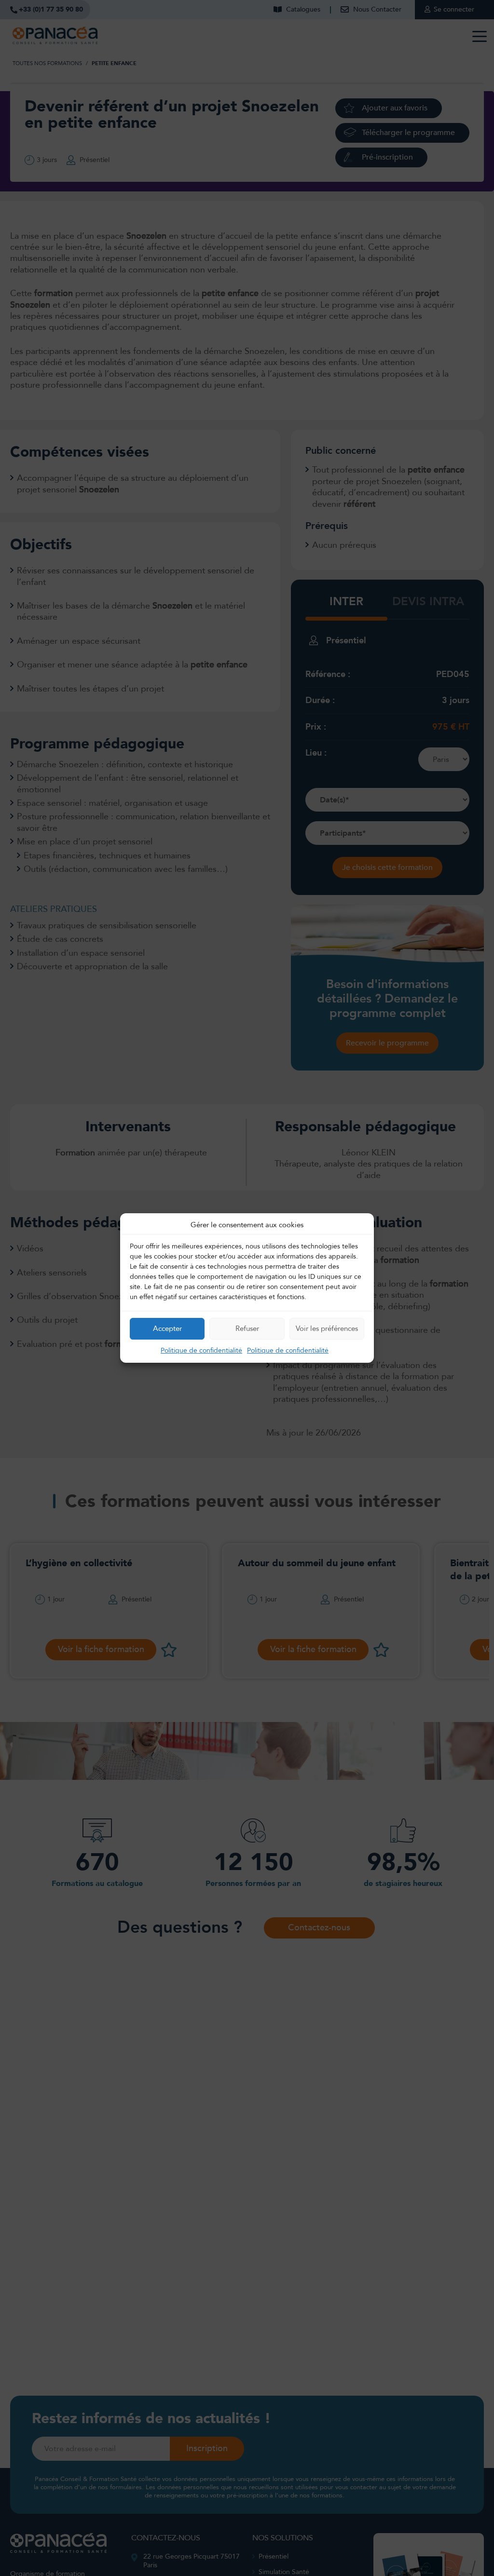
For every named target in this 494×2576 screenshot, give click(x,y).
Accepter (167, 1329)
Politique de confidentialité (201, 1350)
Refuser (247, 1329)
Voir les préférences (327, 1329)
